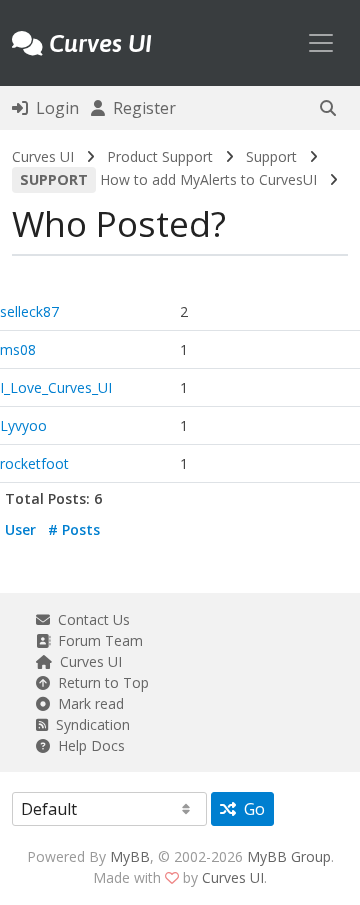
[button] (328, 108)
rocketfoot (34, 463)
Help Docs (87, 745)
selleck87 (29, 311)
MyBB (130, 856)
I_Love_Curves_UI (56, 387)
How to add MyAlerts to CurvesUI (168, 179)
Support (271, 156)
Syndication (89, 724)
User (20, 529)
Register (140, 108)
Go (250, 809)
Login (53, 108)
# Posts (74, 529)
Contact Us (90, 619)
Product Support (160, 156)
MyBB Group (289, 856)
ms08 (18, 349)
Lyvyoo (23, 425)
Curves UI (43, 156)
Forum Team (96, 640)
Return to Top (99, 682)
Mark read (87, 703)
